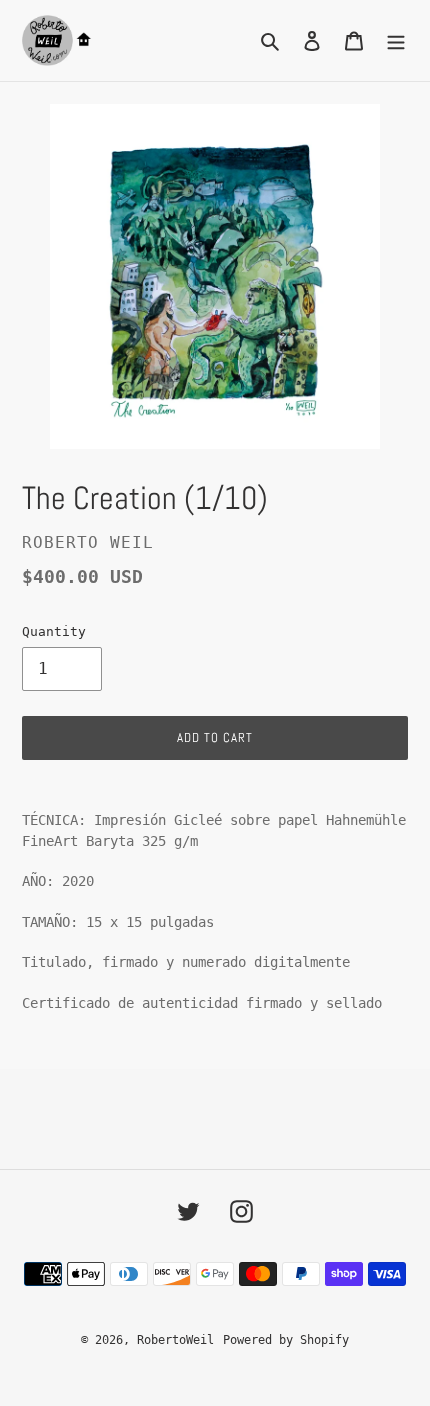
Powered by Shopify (286, 1340)
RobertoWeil (175, 1340)
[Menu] (396, 40)
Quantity (54, 631)
